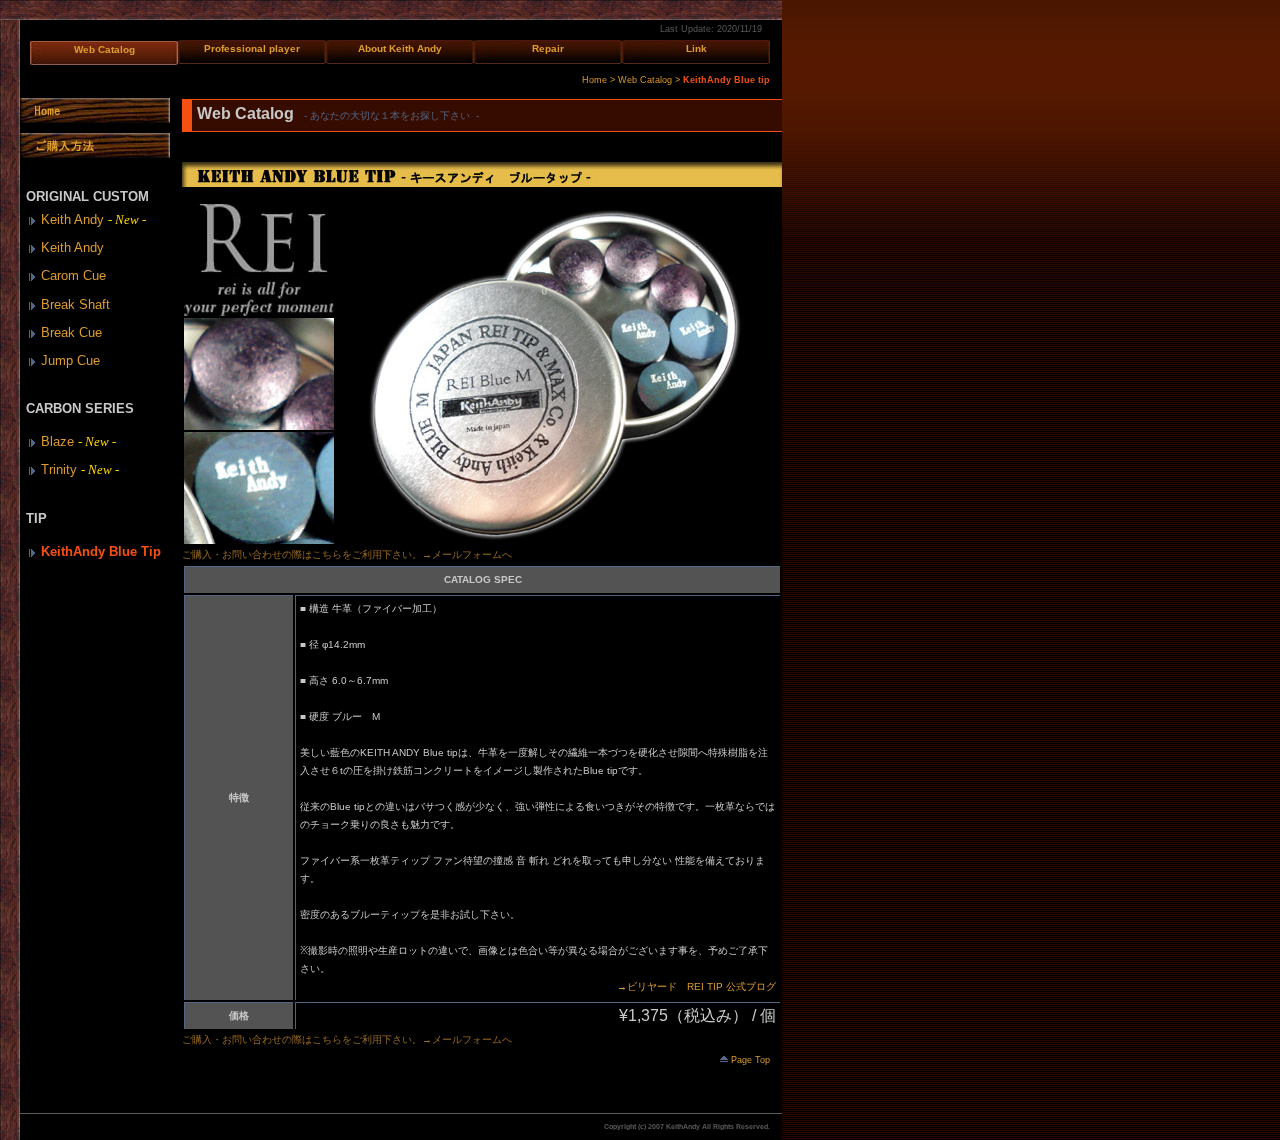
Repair (548, 48)
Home (594, 80)
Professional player (252, 48)
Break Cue (71, 332)
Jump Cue (70, 360)
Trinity (83, 469)
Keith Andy (96, 219)
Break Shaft (75, 304)
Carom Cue (73, 275)
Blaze (81, 441)
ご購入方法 (95, 145)
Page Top (750, 1060)
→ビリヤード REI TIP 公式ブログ (696, 986)
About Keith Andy (400, 48)
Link (696, 48)
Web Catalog (104, 49)
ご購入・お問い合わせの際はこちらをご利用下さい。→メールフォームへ (347, 554)
